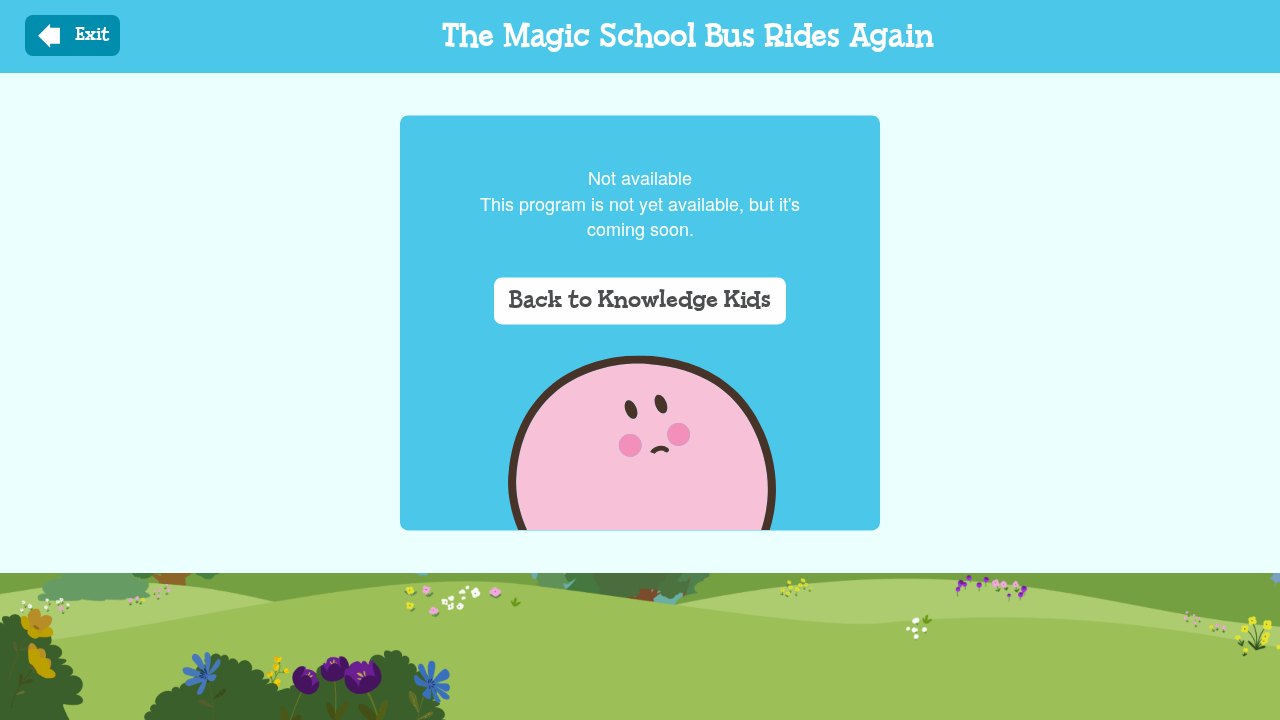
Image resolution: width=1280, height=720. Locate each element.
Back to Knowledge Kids (640, 301)
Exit (92, 35)
